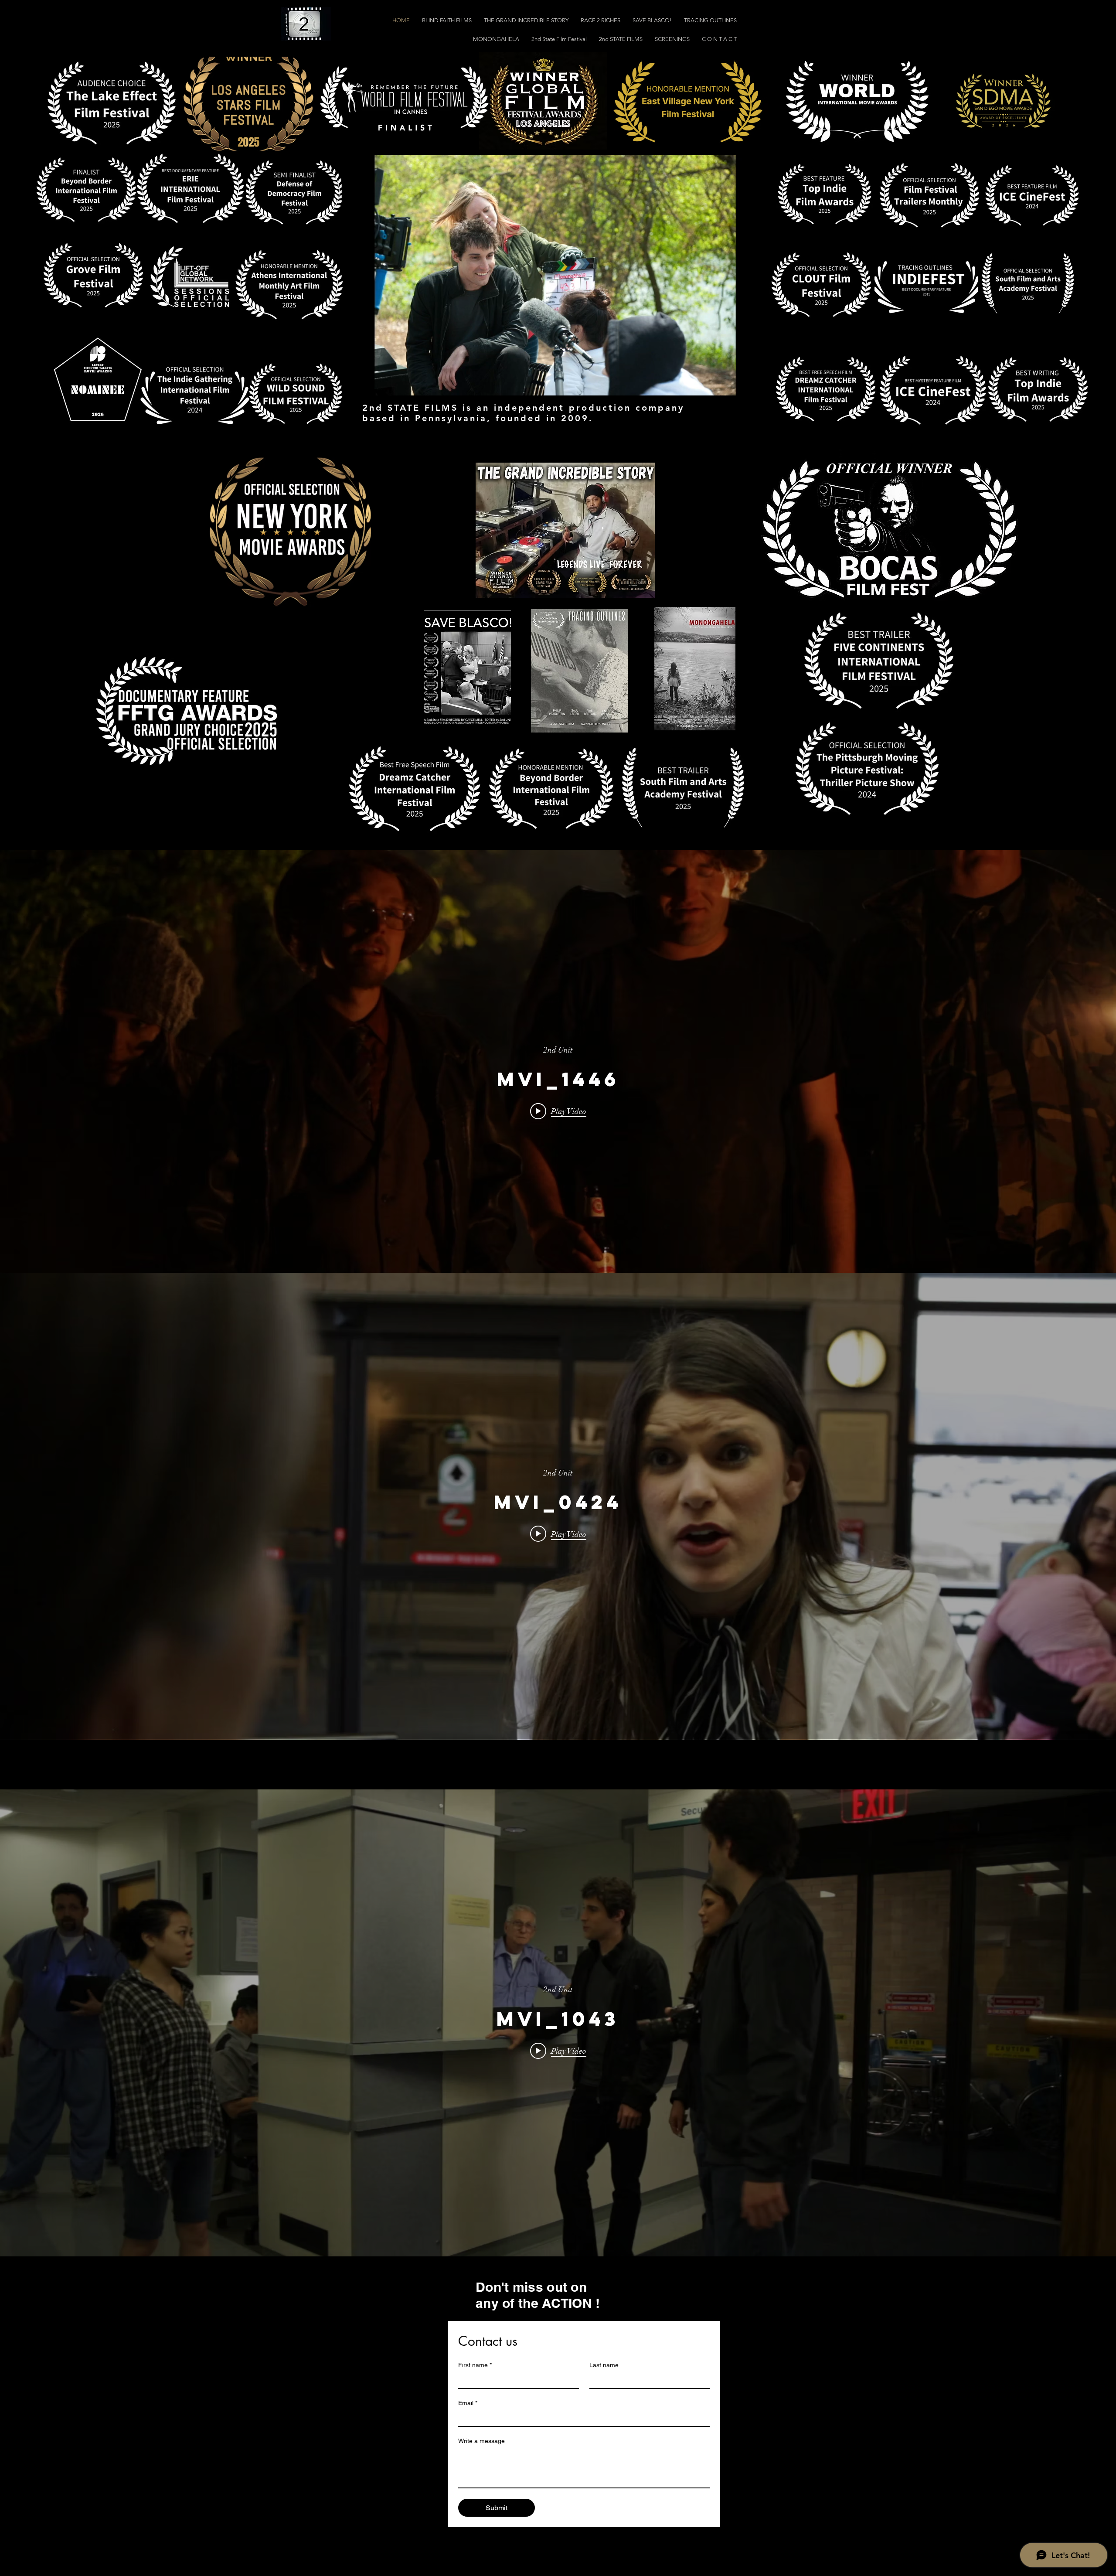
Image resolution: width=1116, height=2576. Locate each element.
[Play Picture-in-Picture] (742, 384)
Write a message (481, 2441)
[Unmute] (368, 384)
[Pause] (353, 384)
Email (468, 2403)
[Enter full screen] (757, 384)
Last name (604, 2365)
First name (475, 2365)
